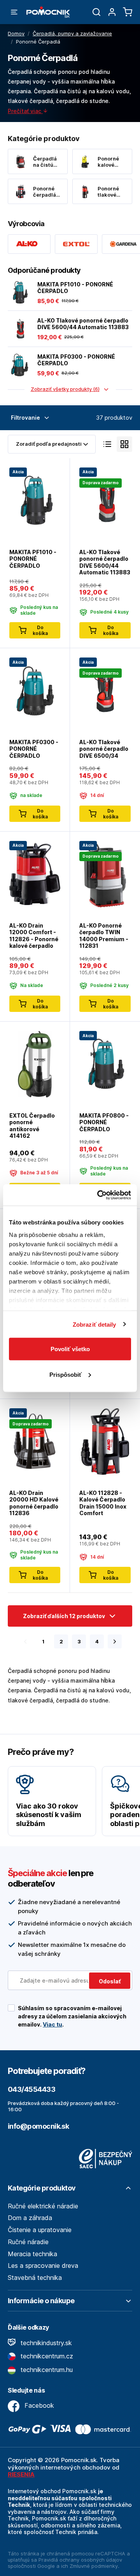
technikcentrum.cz (46, 2356)
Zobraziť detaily (94, 1324)
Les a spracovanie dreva (43, 2266)
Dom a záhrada (30, 2218)
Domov (16, 33)
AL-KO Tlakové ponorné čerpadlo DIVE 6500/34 (104, 749)
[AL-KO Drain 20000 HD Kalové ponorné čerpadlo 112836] (35, 1441)
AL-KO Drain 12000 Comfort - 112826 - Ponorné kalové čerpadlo (34, 936)
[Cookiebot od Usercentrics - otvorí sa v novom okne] (99, 1195)
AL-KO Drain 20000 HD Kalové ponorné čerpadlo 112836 (34, 1503)
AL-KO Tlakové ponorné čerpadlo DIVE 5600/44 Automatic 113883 (83, 324)
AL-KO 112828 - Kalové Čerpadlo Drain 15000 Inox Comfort (103, 1503)
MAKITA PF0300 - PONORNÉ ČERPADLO (76, 360)
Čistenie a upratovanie (40, 2230)
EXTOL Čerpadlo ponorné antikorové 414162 (32, 1126)
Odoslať (110, 1981)
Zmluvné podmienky (94, 2566)
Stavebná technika (35, 2278)
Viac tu (52, 2024)
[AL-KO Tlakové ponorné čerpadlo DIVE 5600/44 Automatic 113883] (19, 329)
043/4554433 (31, 2089)
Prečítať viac (25, 111)
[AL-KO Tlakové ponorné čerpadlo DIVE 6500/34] (105, 690)
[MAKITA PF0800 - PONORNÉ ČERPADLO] (105, 1063)
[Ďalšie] (115, 1641)
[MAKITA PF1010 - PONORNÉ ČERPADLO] (19, 293)
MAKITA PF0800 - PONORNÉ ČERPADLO (104, 1122)
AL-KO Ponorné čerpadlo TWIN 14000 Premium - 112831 (104, 936)
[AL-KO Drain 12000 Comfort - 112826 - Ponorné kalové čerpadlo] (35, 873)
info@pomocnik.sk (38, 2126)
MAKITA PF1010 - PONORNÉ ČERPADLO (75, 288)
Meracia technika (32, 2254)
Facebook (38, 2405)
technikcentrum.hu (46, 2370)
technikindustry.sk (45, 2343)
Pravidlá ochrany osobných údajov (80, 2560)
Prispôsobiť (66, 1374)
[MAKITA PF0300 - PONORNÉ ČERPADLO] (19, 365)
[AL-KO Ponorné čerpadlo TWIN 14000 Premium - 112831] (105, 873)
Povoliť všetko (70, 1349)
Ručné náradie (28, 2242)
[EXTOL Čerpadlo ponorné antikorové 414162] (35, 1063)
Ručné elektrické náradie (43, 2206)
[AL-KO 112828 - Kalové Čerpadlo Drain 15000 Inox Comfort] (105, 1441)
